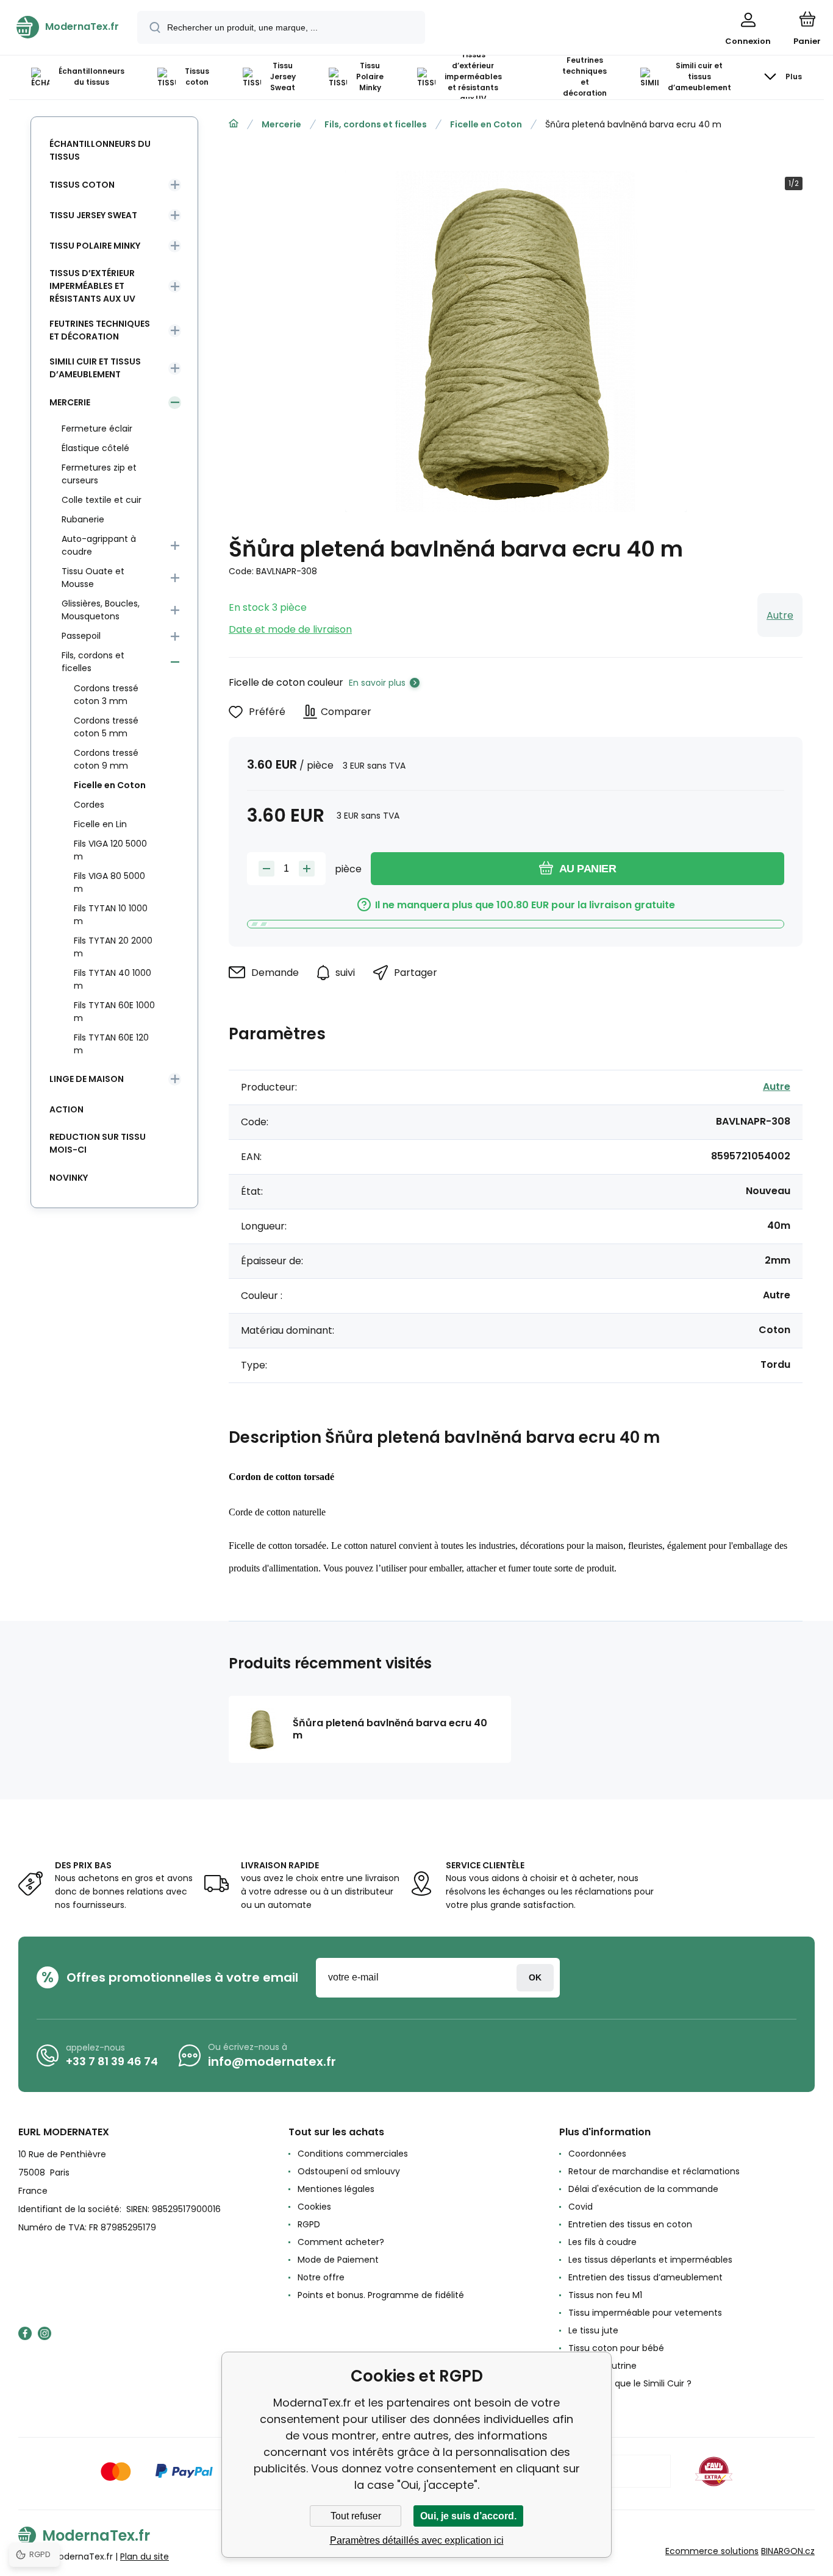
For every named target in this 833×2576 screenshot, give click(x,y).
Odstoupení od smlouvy (349, 2171)
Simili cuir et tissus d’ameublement (95, 368)
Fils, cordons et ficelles (376, 124)
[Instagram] (45, 2333)
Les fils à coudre (602, 2242)
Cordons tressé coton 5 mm (106, 727)
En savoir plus (377, 683)
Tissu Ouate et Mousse (93, 578)
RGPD (309, 2224)
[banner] (68, 27)
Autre (780, 615)
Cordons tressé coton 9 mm (106, 759)
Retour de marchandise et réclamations (654, 2171)
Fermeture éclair (97, 429)
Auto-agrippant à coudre (99, 545)
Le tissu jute (593, 2330)
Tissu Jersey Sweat (93, 215)
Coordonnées (597, 2154)
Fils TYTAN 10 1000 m (111, 915)
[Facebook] (25, 2333)
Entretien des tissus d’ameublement (645, 2277)
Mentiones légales (336, 2189)
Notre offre (321, 2277)
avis (577, 2401)
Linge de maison (87, 1079)
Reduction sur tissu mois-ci (98, 1143)
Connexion (535, 1978)
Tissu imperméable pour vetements (645, 2313)
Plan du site (145, 2556)
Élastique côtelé (95, 448)
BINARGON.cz (788, 2551)
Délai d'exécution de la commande (643, 2189)
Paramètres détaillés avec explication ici (417, 2540)
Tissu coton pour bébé (616, 2348)
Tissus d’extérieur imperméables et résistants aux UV (92, 286)
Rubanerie (83, 519)
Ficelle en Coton (486, 124)
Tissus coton (82, 185)
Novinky (69, 1178)
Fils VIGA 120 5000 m (110, 850)
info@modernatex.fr (272, 2062)
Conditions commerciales (353, 2154)
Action (66, 1109)
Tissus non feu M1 (605, 2295)
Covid (581, 2207)
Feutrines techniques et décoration (100, 330)
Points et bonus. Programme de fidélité (381, 2295)
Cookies (314, 2207)
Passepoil (81, 636)
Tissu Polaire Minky (95, 246)
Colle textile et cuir (102, 500)
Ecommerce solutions (712, 2551)
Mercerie (281, 124)
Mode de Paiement (338, 2260)
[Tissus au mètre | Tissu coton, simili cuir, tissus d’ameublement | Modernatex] (234, 124)
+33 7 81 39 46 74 (112, 2061)
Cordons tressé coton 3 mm (106, 695)
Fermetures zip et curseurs (99, 474)
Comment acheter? (341, 2242)
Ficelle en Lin (100, 824)
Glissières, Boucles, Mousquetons (101, 610)
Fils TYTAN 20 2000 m (113, 947)
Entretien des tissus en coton (630, 2224)
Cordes (89, 805)
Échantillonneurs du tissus (100, 150)
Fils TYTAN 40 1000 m (113, 979)
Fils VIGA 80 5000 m (109, 882)
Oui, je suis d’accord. (468, 2516)
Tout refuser (356, 2516)
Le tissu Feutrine (602, 2366)
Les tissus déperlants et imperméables (650, 2260)
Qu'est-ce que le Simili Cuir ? (630, 2383)
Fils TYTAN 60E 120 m (111, 1044)
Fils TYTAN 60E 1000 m (114, 1012)
